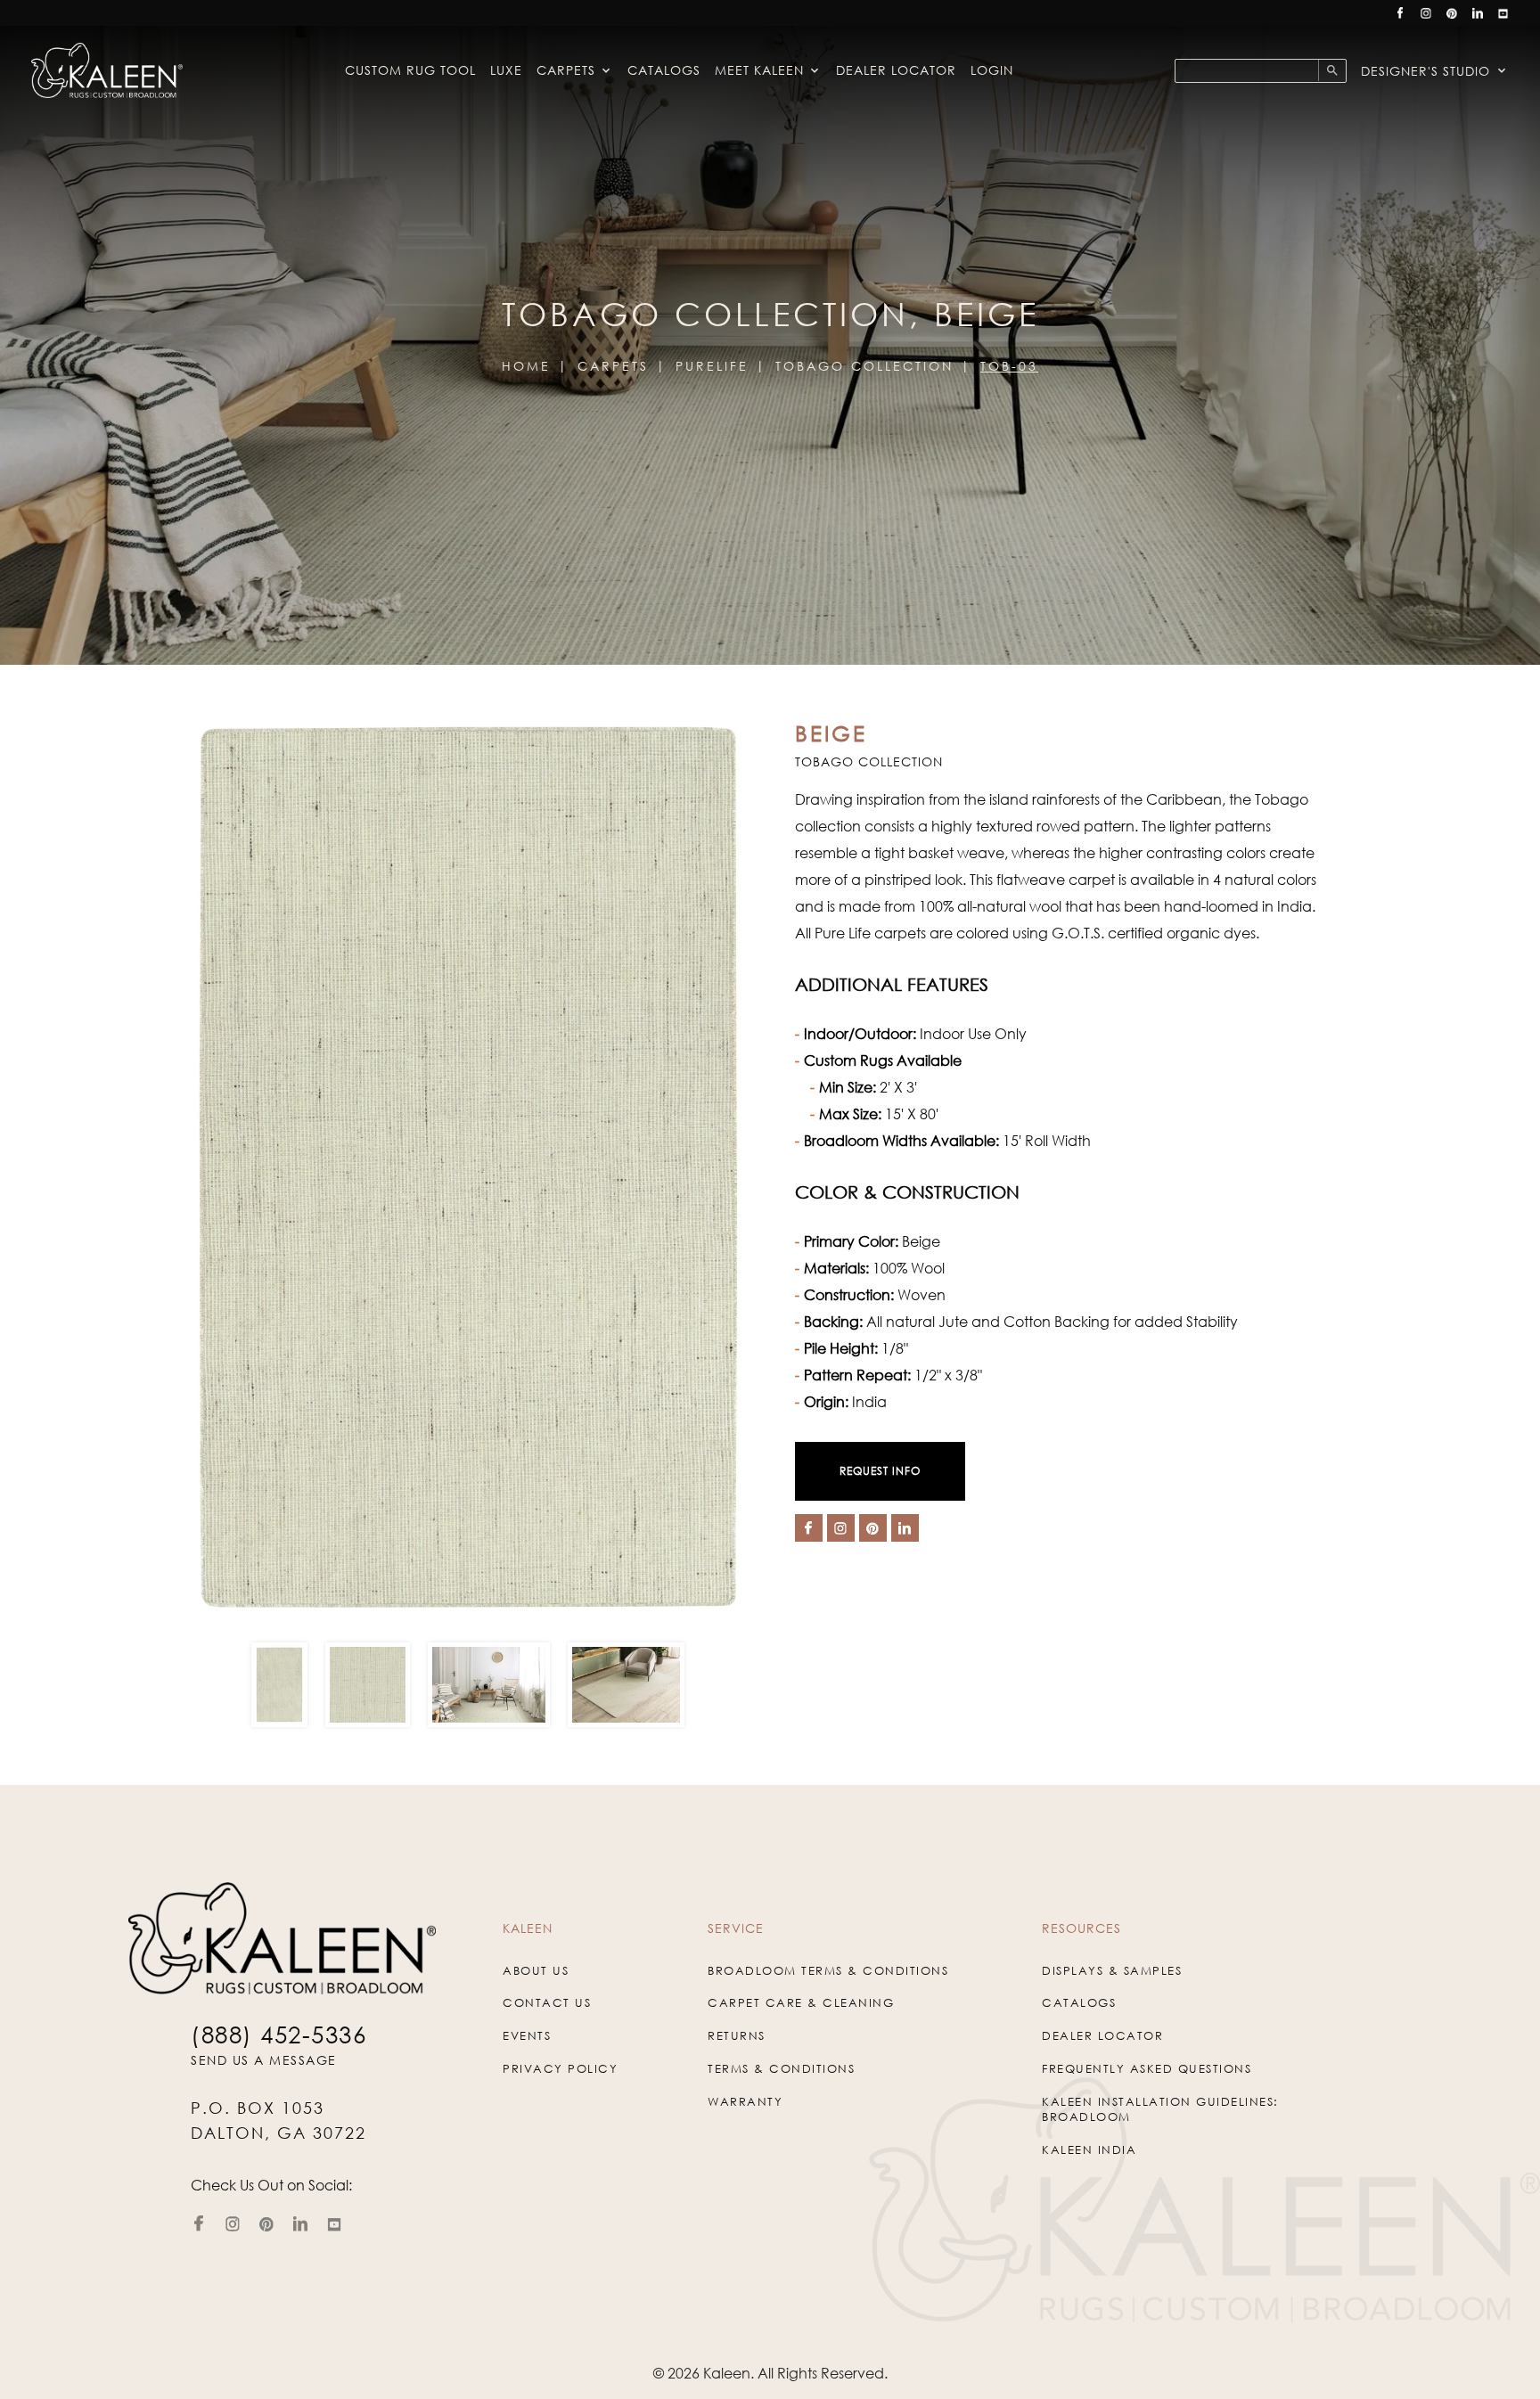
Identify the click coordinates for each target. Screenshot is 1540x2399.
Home (526, 366)
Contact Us (547, 2002)
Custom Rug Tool (410, 70)
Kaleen (727, 2373)
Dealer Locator (896, 70)
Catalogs (664, 70)
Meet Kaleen (759, 70)
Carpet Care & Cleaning (801, 2002)
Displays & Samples (1112, 1970)
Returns (737, 2035)
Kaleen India (1089, 2149)
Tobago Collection (864, 366)
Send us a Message (264, 2060)
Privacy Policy (560, 2068)
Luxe (506, 70)
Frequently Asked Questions (1147, 2068)
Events (527, 2035)
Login (992, 70)
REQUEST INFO (880, 1471)
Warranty (745, 2101)
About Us (536, 1970)
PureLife (712, 366)
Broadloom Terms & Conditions (828, 1970)
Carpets (566, 70)
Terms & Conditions (781, 2068)
